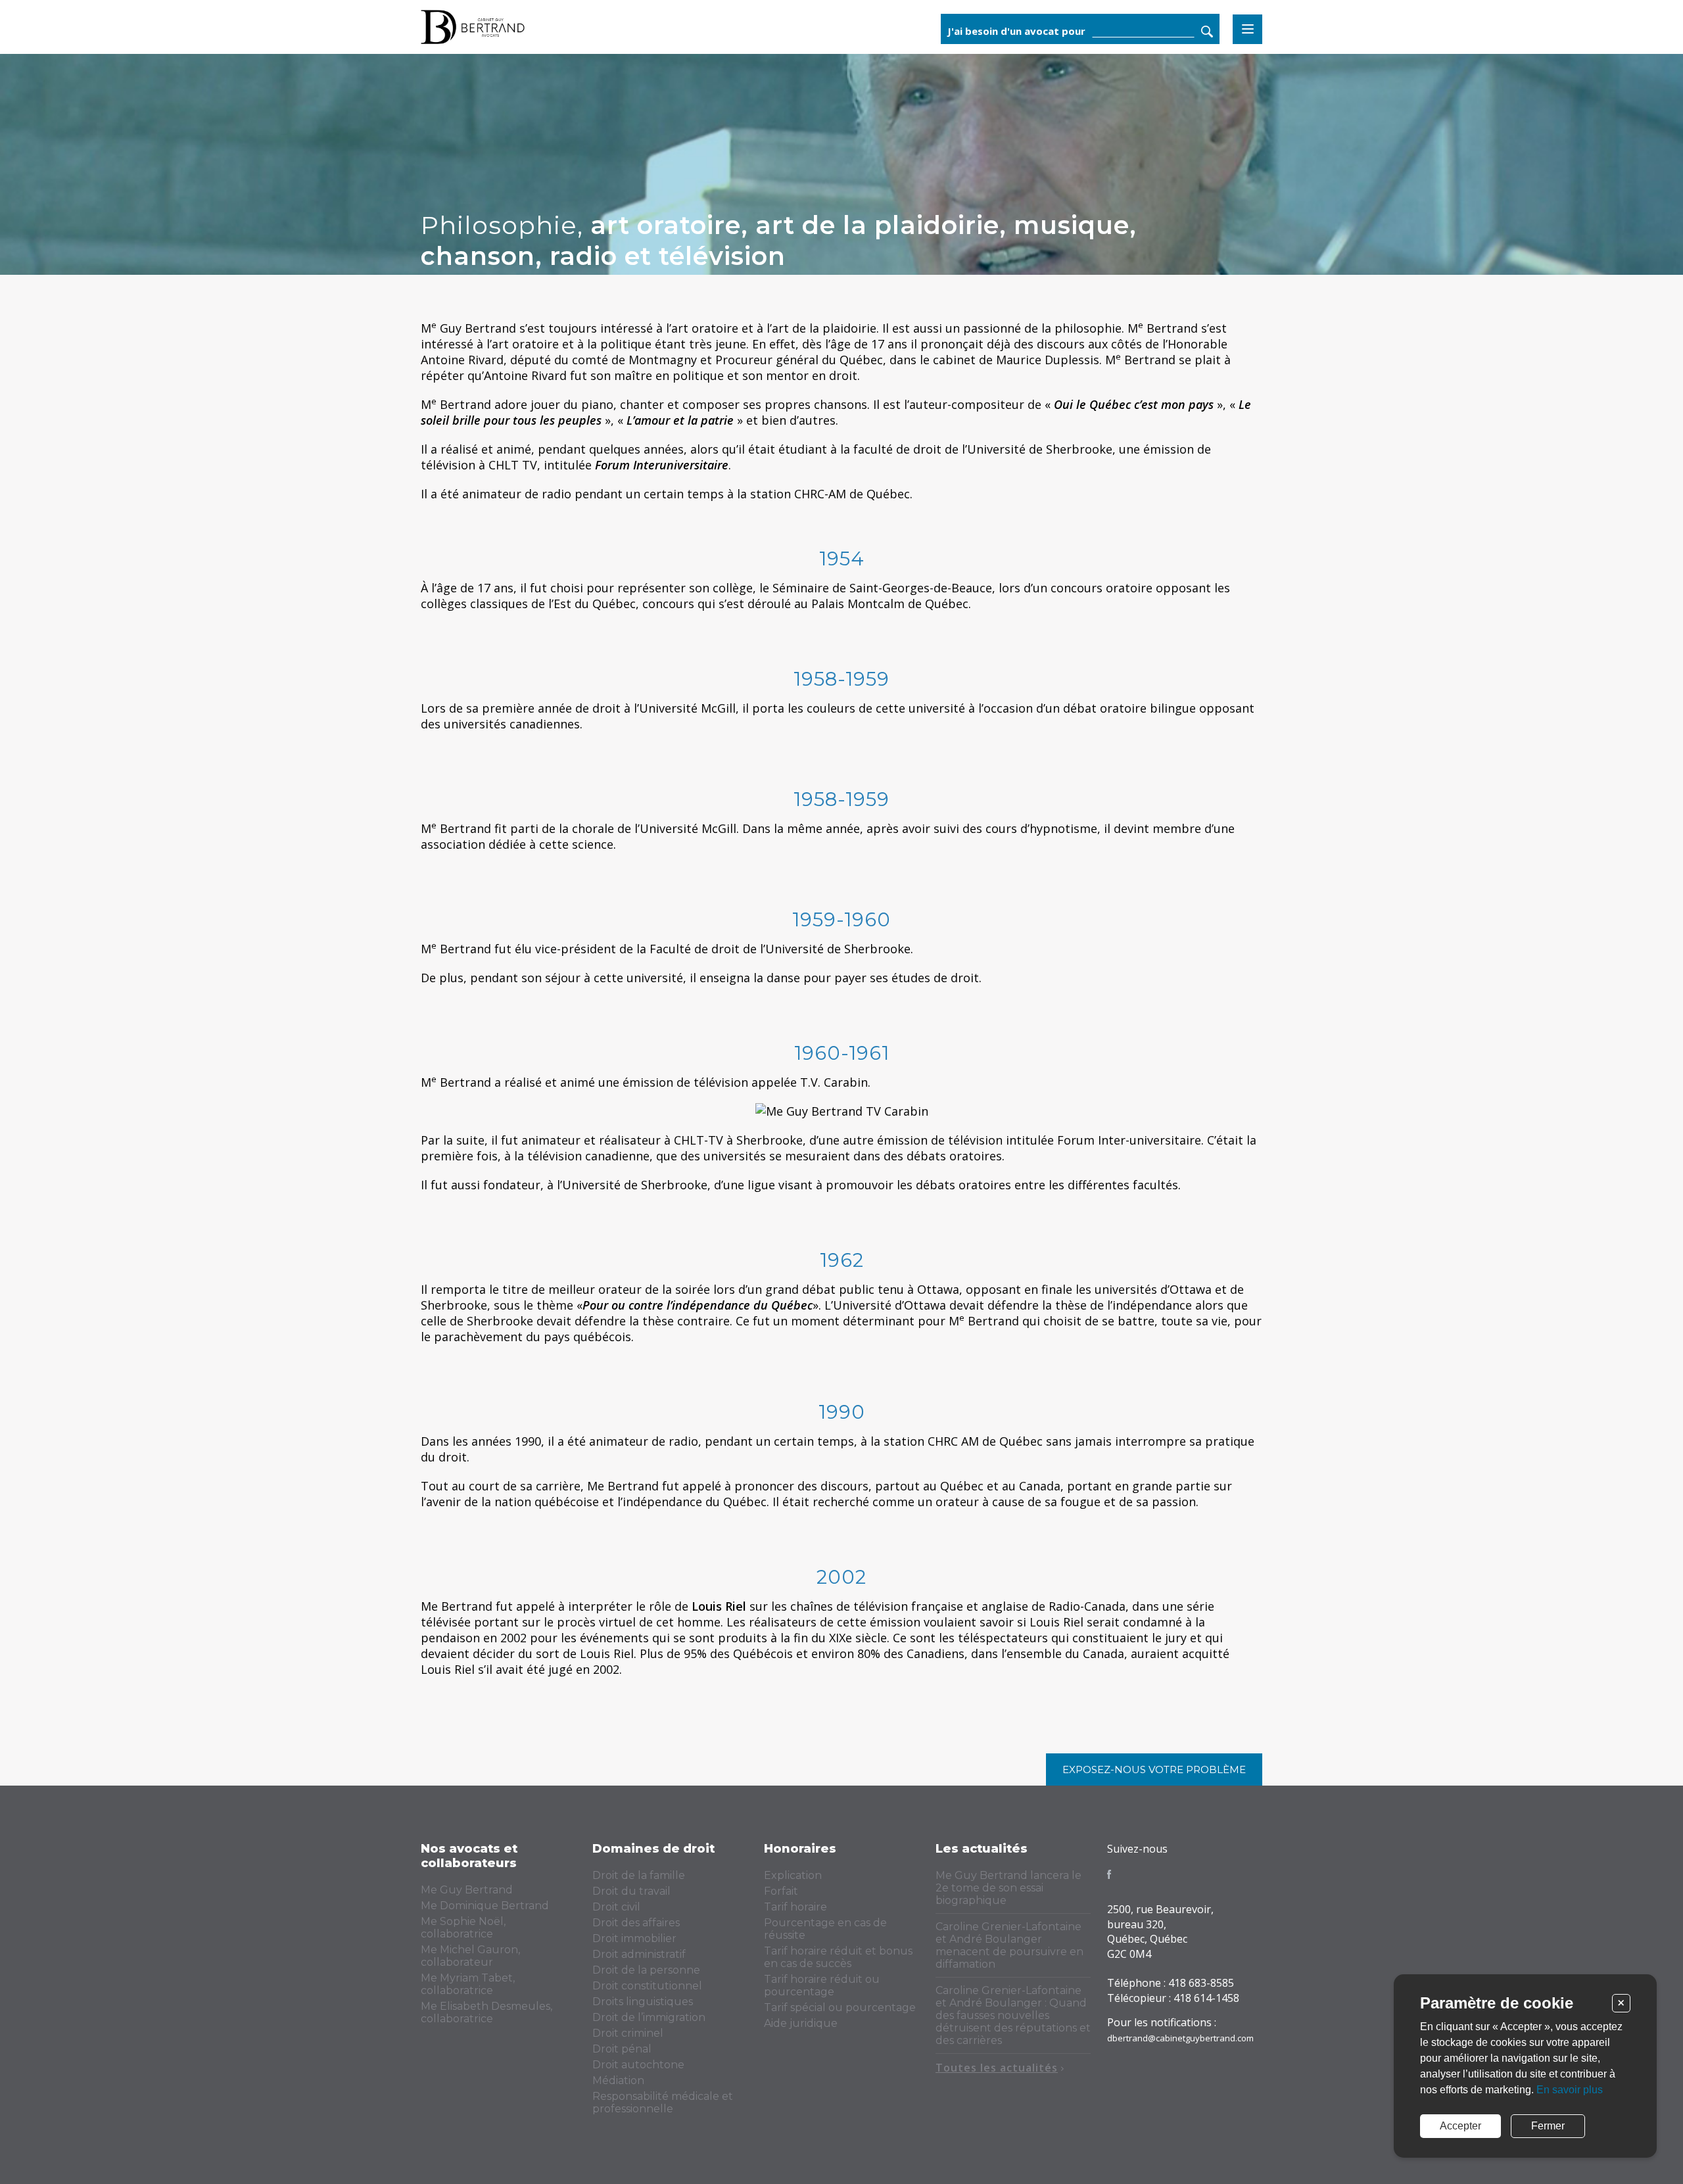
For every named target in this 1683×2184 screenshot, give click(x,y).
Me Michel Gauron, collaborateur (470, 1956)
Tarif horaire (795, 1907)
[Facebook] (1109, 1874)
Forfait (781, 1891)
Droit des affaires (636, 1923)
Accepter (1460, 2126)
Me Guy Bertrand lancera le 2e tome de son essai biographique (1008, 1888)
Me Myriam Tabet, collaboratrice (468, 1984)
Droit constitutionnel (647, 1986)
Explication (793, 1875)
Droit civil (616, 1907)
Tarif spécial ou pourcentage (840, 2007)
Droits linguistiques (643, 2002)
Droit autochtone (638, 2065)
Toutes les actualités (997, 2068)
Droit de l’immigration (649, 2017)
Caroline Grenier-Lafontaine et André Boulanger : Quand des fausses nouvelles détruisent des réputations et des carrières (1013, 2015)
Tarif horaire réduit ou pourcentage (822, 1985)
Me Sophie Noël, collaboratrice (463, 1928)
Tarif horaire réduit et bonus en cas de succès (838, 1957)
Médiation (618, 2080)
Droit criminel (628, 2033)
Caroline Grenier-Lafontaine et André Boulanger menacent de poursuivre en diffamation (1009, 1945)
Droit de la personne (646, 1970)
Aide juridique (801, 2023)
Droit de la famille (639, 1875)
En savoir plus (1570, 2090)
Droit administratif (639, 1954)
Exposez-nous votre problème (1154, 1769)
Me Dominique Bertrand (485, 1906)
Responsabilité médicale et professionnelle (663, 2102)
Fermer (1548, 2126)
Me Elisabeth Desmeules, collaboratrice (486, 2012)
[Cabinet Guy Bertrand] (525, 27)
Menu (1247, 29)
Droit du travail (631, 1891)
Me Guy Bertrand (467, 1890)
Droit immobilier (634, 1938)
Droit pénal (622, 2049)
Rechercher (1207, 32)
